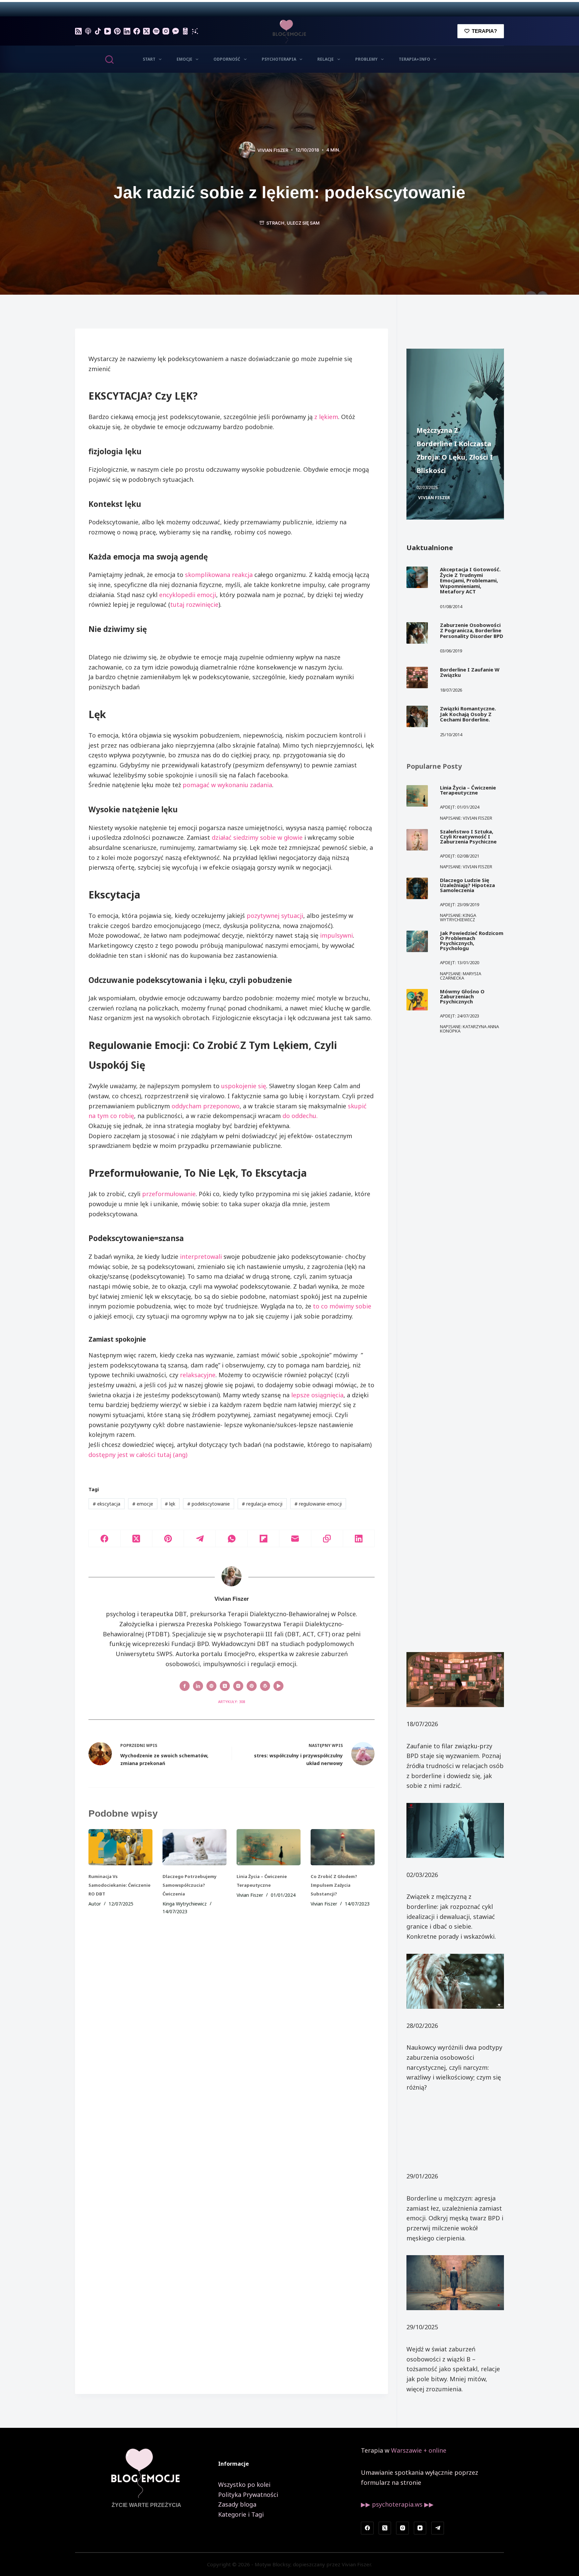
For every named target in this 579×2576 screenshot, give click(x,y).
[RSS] (78, 31)
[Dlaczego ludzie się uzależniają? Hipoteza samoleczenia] (417, 888)
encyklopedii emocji (188, 595)
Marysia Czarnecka (461, 976)
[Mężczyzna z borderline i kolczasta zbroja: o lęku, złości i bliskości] (455, 1830)
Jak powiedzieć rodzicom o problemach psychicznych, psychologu (472, 941)
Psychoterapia (279, 59)
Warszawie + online (419, 2450)
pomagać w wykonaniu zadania (227, 785)
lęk (170, 1504)
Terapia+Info (414, 59)
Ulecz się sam (303, 223)
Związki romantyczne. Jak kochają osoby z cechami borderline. (468, 714)
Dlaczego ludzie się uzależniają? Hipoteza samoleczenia (467, 885)
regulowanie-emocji (318, 1504)
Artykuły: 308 (232, 1702)
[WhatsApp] (232, 1539)
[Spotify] (156, 31)
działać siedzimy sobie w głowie (257, 837)
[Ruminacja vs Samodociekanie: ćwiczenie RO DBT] (120, 1847)
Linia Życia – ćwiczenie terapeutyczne (468, 790)
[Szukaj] (109, 60)
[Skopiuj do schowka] (327, 1539)
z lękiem (326, 417)
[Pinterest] (117, 31)
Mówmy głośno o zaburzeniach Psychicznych (462, 996)
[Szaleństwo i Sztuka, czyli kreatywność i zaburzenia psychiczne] (417, 840)
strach (275, 223)
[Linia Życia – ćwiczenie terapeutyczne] (269, 1847)
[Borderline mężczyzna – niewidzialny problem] (455, 2132)
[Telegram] (200, 1539)
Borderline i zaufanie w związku (470, 672)
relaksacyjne (198, 1375)
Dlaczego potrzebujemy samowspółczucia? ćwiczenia (189, 1885)
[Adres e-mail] (295, 1539)
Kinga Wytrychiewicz (458, 917)
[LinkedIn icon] (198, 1686)
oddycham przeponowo (206, 1106)
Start (149, 59)
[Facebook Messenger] (176, 31)
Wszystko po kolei (244, 2484)
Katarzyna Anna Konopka (469, 1029)
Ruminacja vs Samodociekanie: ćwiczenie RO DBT (119, 1885)
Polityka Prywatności (248, 2495)
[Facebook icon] (185, 1686)
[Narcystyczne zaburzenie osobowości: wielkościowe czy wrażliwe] (455, 1981)
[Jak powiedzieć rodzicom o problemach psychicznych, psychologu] (417, 941)
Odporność (227, 59)
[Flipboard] (264, 1539)
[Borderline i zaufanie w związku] (417, 678)
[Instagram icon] (238, 1686)
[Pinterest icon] (252, 1686)
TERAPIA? (484, 31)
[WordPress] (185, 31)
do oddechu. (300, 1116)
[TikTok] (98, 31)
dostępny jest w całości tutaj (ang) (138, 1455)
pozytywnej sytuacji (275, 916)
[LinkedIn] (127, 31)
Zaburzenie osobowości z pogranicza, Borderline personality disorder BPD (472, 630)
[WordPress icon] (265, 1686)
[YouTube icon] (278, 1686)
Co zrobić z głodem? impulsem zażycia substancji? (334, 1885)
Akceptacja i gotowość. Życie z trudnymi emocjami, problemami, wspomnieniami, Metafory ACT (470, 580)
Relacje (326, 59)
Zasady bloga (237, 2504)
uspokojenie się (244, 1086)
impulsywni (336, 935)
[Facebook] (137, 31)
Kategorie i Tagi (241, 2514)
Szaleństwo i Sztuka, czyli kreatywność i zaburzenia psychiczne (468, 836)
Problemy (366, 59)
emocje (143, 1504)
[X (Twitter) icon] (225, 1686)
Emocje (184, 59)
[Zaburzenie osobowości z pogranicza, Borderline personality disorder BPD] (417, 633)
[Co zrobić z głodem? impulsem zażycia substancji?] (343, 1847)
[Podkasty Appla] (88, 31)
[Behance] (195, 31)
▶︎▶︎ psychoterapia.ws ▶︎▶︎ (397, 2504)
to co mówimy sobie (342, 1306)
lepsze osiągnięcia (317, 1395)
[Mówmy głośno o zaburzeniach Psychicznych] (417, 1000)
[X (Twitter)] (146, 31)
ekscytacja (107, 1504)
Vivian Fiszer (434, 497)
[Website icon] (211, 1686)
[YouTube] (108, 31)
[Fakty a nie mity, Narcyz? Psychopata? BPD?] (455, 2283)
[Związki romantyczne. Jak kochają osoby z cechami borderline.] (417, 716)
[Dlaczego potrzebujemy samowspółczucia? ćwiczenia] (195, 1847)
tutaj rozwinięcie (194, 604)
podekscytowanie (209, 1504)
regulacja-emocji (262, 1504)
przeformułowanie (169, 1194)
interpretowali (201, 1256)
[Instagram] (166, 31)
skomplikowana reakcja (219, 575)
